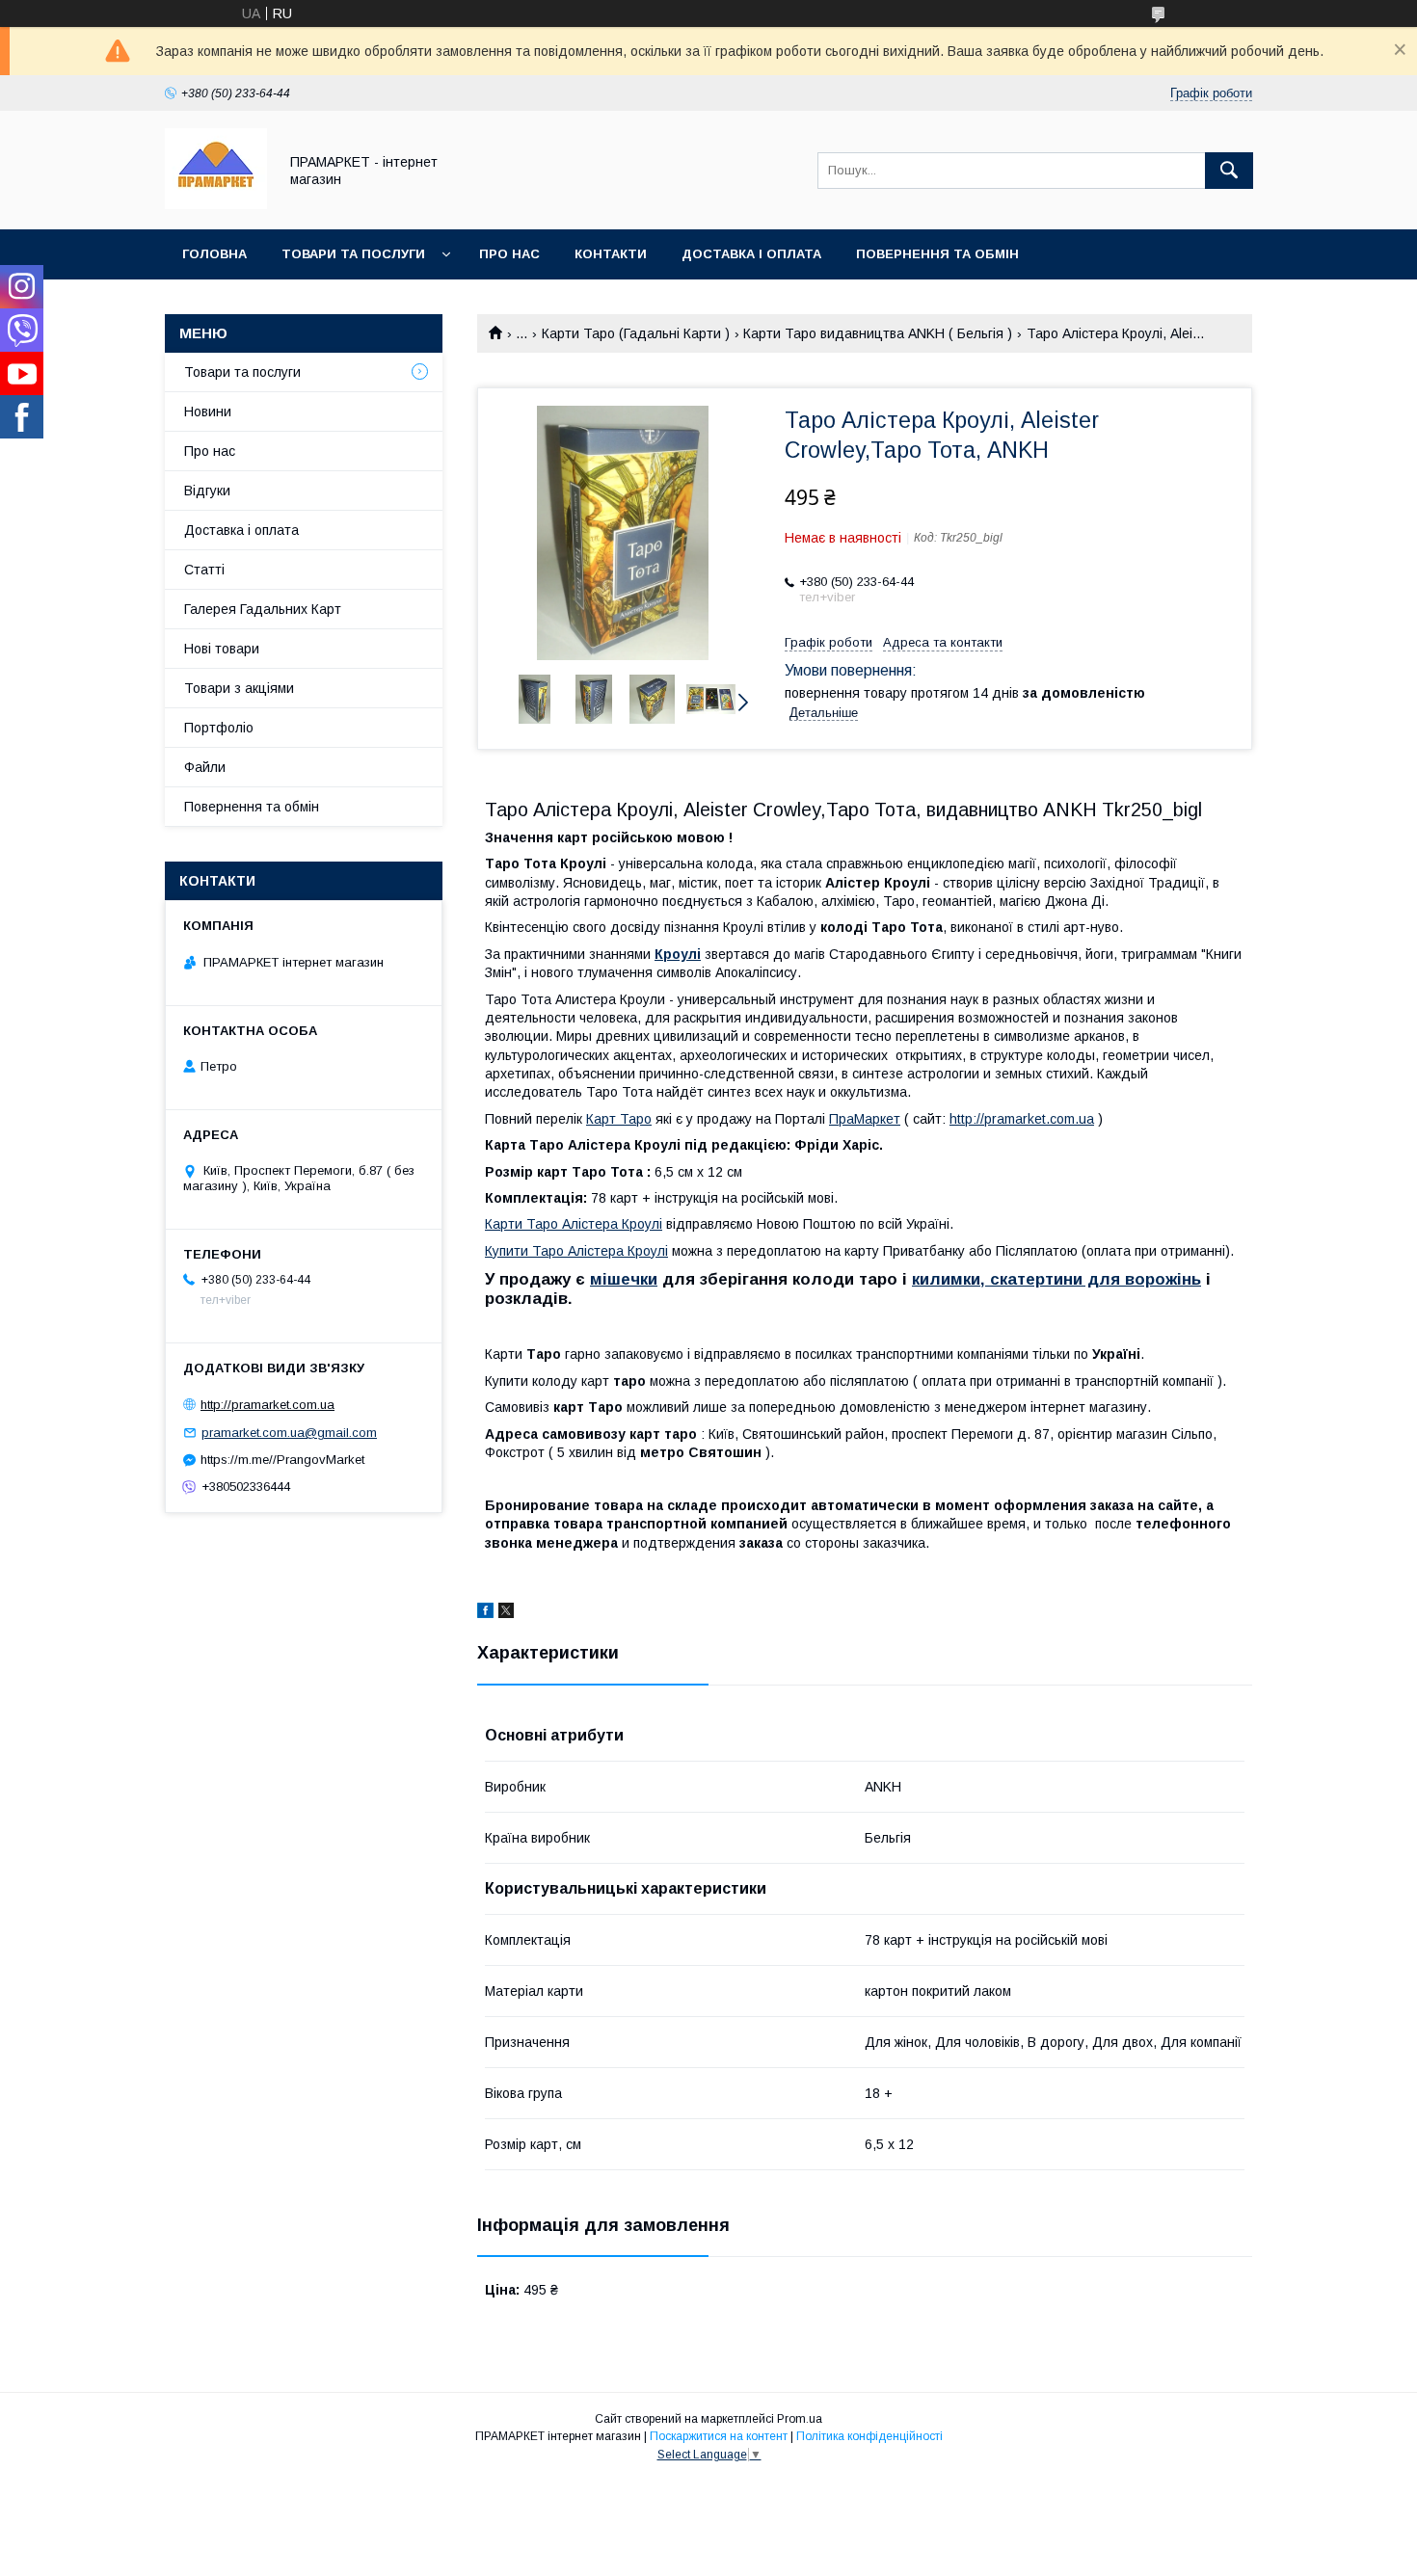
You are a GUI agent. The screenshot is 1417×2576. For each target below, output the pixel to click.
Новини (208, 412)
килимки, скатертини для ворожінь (1056, 1279)
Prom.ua (800, 2419)
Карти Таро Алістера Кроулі (574, 1224)
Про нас (509, 254)
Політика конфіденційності (869, 2436)
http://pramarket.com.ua (1022, 1119)
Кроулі (678, 954)
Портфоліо (219, 728)
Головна (214, 254)
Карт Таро (619, 1119)
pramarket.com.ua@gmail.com (289, 1433)
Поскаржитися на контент (719, 2436)
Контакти (611, 254)
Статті (204, 570)
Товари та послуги (353, 254)
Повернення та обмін (937, 254)
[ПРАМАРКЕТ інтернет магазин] (216, 204)
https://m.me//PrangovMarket (282, 1460)
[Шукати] (1229, 171)
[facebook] (485, 1613)
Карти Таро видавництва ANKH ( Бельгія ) (878, 333)
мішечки (624, 1279)
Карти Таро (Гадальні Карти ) (636, 333)
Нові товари (222, 649)
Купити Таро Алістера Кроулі (576, 1251)
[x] (506, 1613)
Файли (205, 767)
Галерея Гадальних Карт (263, 609)
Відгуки (207, 491)
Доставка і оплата (751, 254)
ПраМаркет (865, 1119)
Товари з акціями (239, 688)
